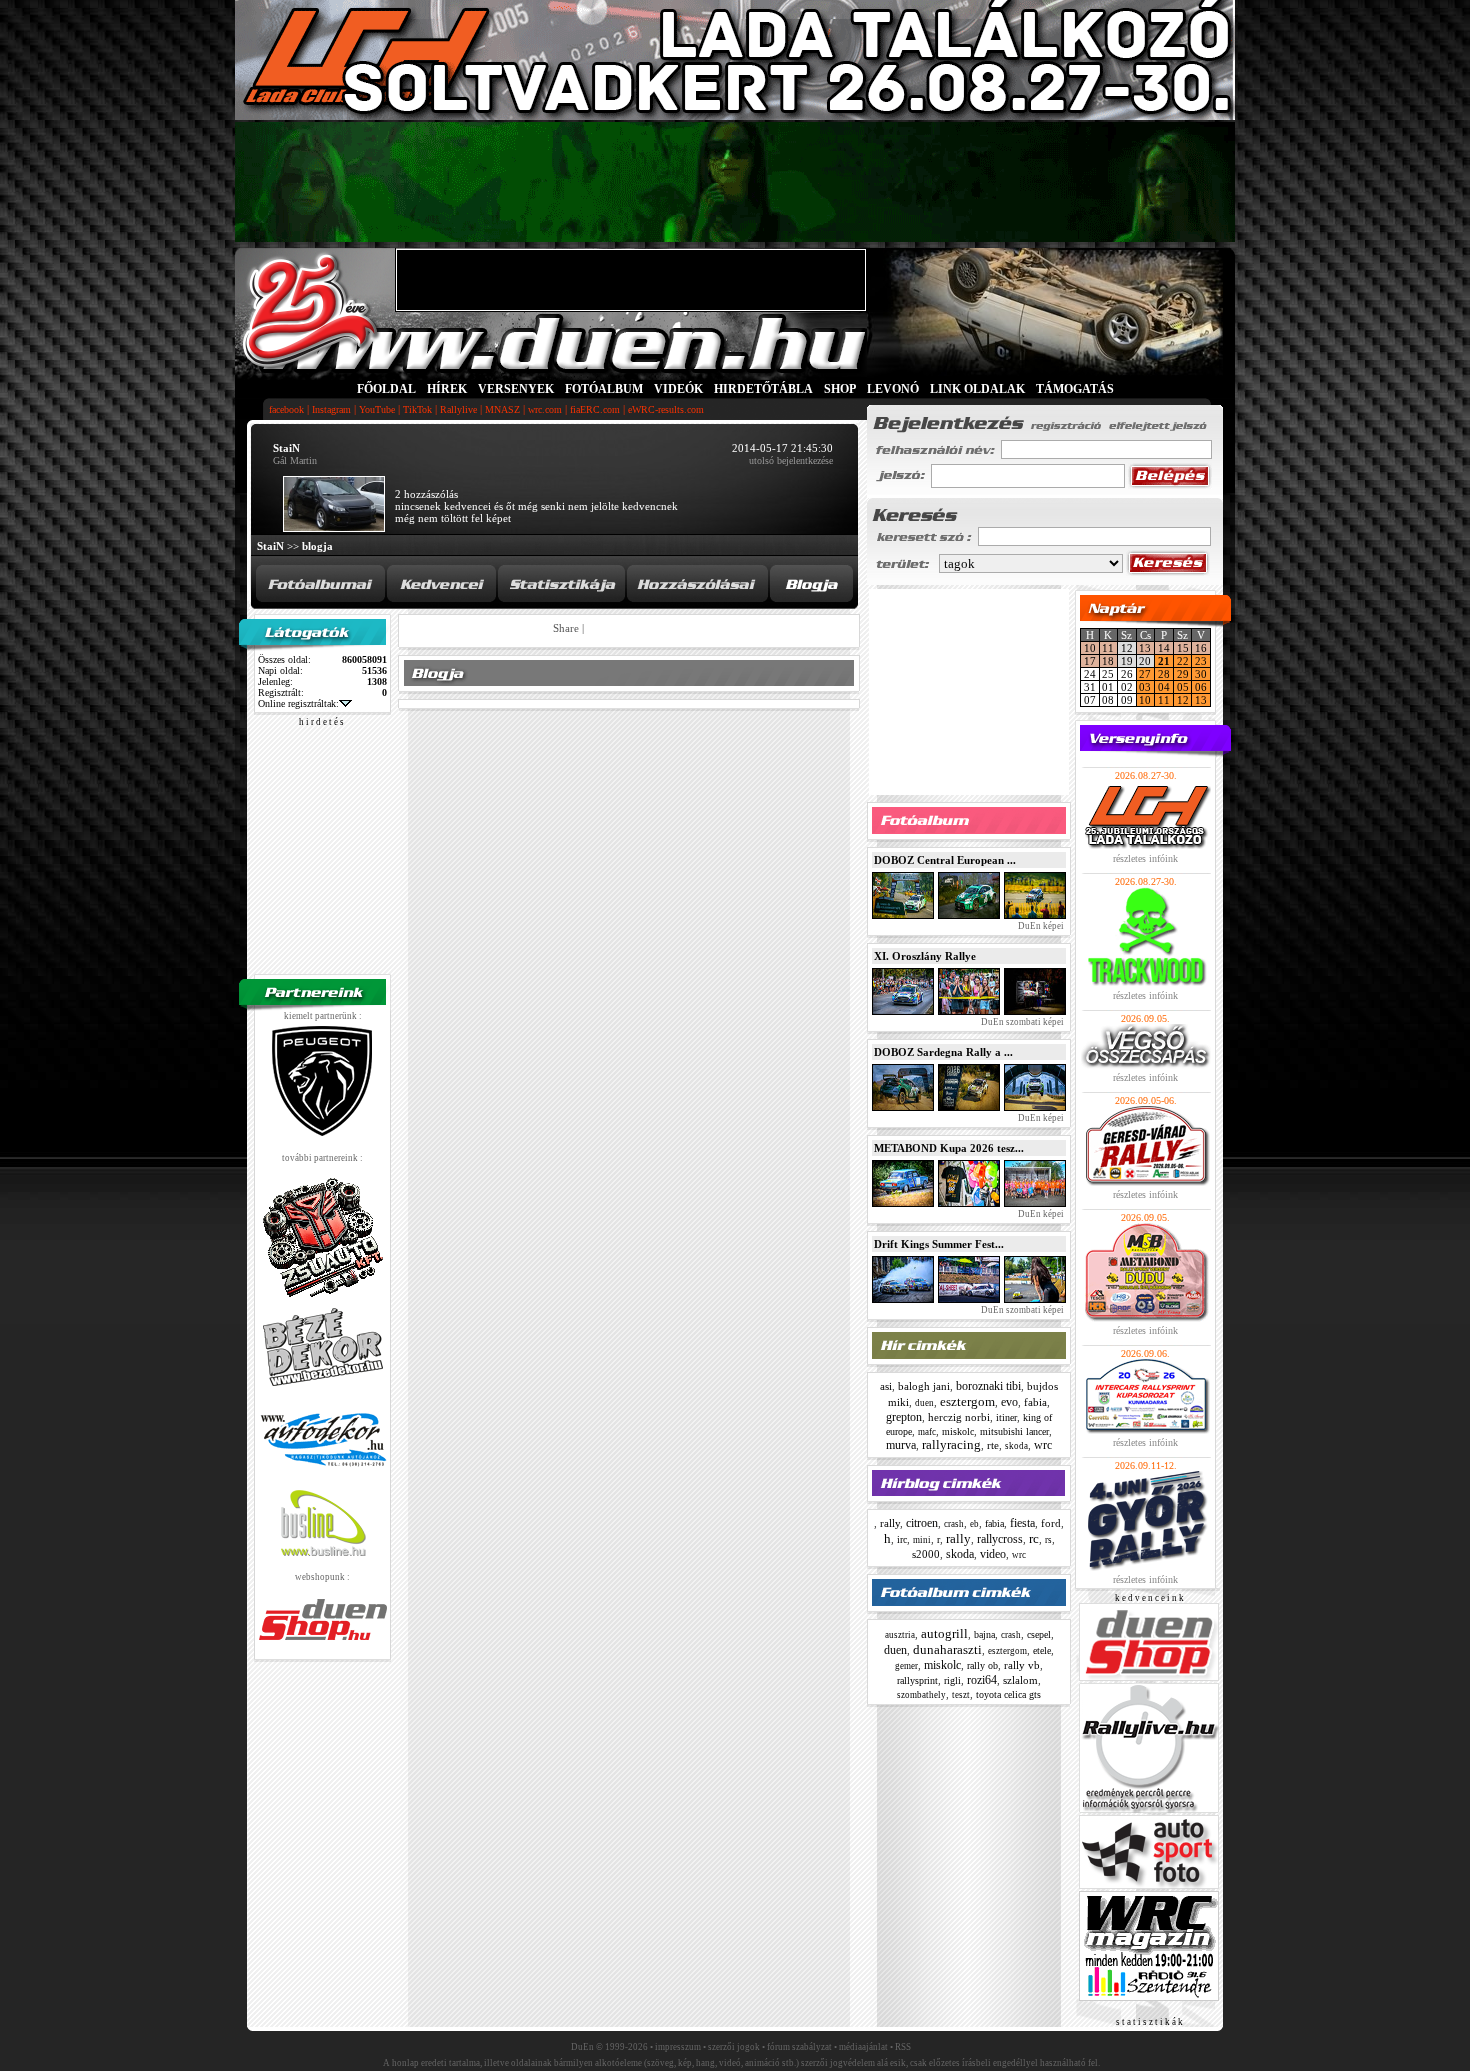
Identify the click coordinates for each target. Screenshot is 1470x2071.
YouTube (377, 409)
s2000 (926, 1554)
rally (890, 1523)
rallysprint (917, 1680)
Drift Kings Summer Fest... (939, 1244)
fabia (1035, 1402)
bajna (984, 1634)
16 (1201, 648)
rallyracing (951, 1444)
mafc (927, 1432)
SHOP (840, 389)
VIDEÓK (678, 389)
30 (1201, 674)
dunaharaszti (947, 1649)
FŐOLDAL (386, 389)
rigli (952, 1680)
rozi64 (982, 1680)
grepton (904, 1417)
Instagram (331, 409)
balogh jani (924, 1386)
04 (1164, 687)
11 (1108, 648)
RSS (903, 2047)
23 (1201, 661)
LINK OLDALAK (977, 389)
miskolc (958, 1431)
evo (1009, 1402)
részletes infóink (1145, 858)
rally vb (1022, 1665)
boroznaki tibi (988, 1386)
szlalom (1020, 1680)
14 (1164, 648)
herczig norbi (959, 1417)
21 (1164, 661)
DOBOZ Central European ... (945, 860)
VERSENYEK (516, 389)
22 (1183, 661)
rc (1034, 1538)
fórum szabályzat (799, 2047)
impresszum (678, 2047)
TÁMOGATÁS (1075, 389)
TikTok (417, 409)
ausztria (900, 1635)
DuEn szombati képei (1021, 1022)
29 (1183, 674)
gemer (906, 1666)
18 (1108, 661)
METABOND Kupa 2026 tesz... (949, 1148)
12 (1183, 700)
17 (1090, 661)
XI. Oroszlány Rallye (925, 956)
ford (1051, 1523)
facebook (286, 409)
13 (1145, 648)
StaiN (270, 546)
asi (886, 1386)
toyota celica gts (1008, 1694)
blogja (317, 546)
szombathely (921, 1695)
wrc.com (545, 409)
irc (902, 1539)
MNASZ (502, 409)
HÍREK (447, 389)
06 (1201, 687)
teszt (961, 1695)
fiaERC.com (595, 409)
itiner (1006, 1417)
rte (993, 1445)
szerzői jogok (734, 2047)
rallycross (1000, 1539)
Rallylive (458, 409)
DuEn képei (1040, 926)
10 (1090, 648)
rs (1048, 1540)
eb (974, 1524)
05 (1183, 687)
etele (1042, 1650)
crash (954, 1524)
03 (1145, 687)
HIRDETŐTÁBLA (763, 389)
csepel (1039, 1634)
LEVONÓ (894, 389)
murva (901, 1445)
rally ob (982, 1665)
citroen (922, 1523)
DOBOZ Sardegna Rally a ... (943, 1052)
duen (924, 1403)
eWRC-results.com (666, 409)
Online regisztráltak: (298, 703)
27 (1145, 674)
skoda (1016, 1446)
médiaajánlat (863, 2047)
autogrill (944, 1633)
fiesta (1022, 1523)
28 (1164, 674)
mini (922, 1540)
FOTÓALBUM (604, 389)
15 (1183, 648)
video (993, 1554)
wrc (1043, 1445)
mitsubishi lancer (1014, 1431)
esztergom (967, 1401)
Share (566, 628)
